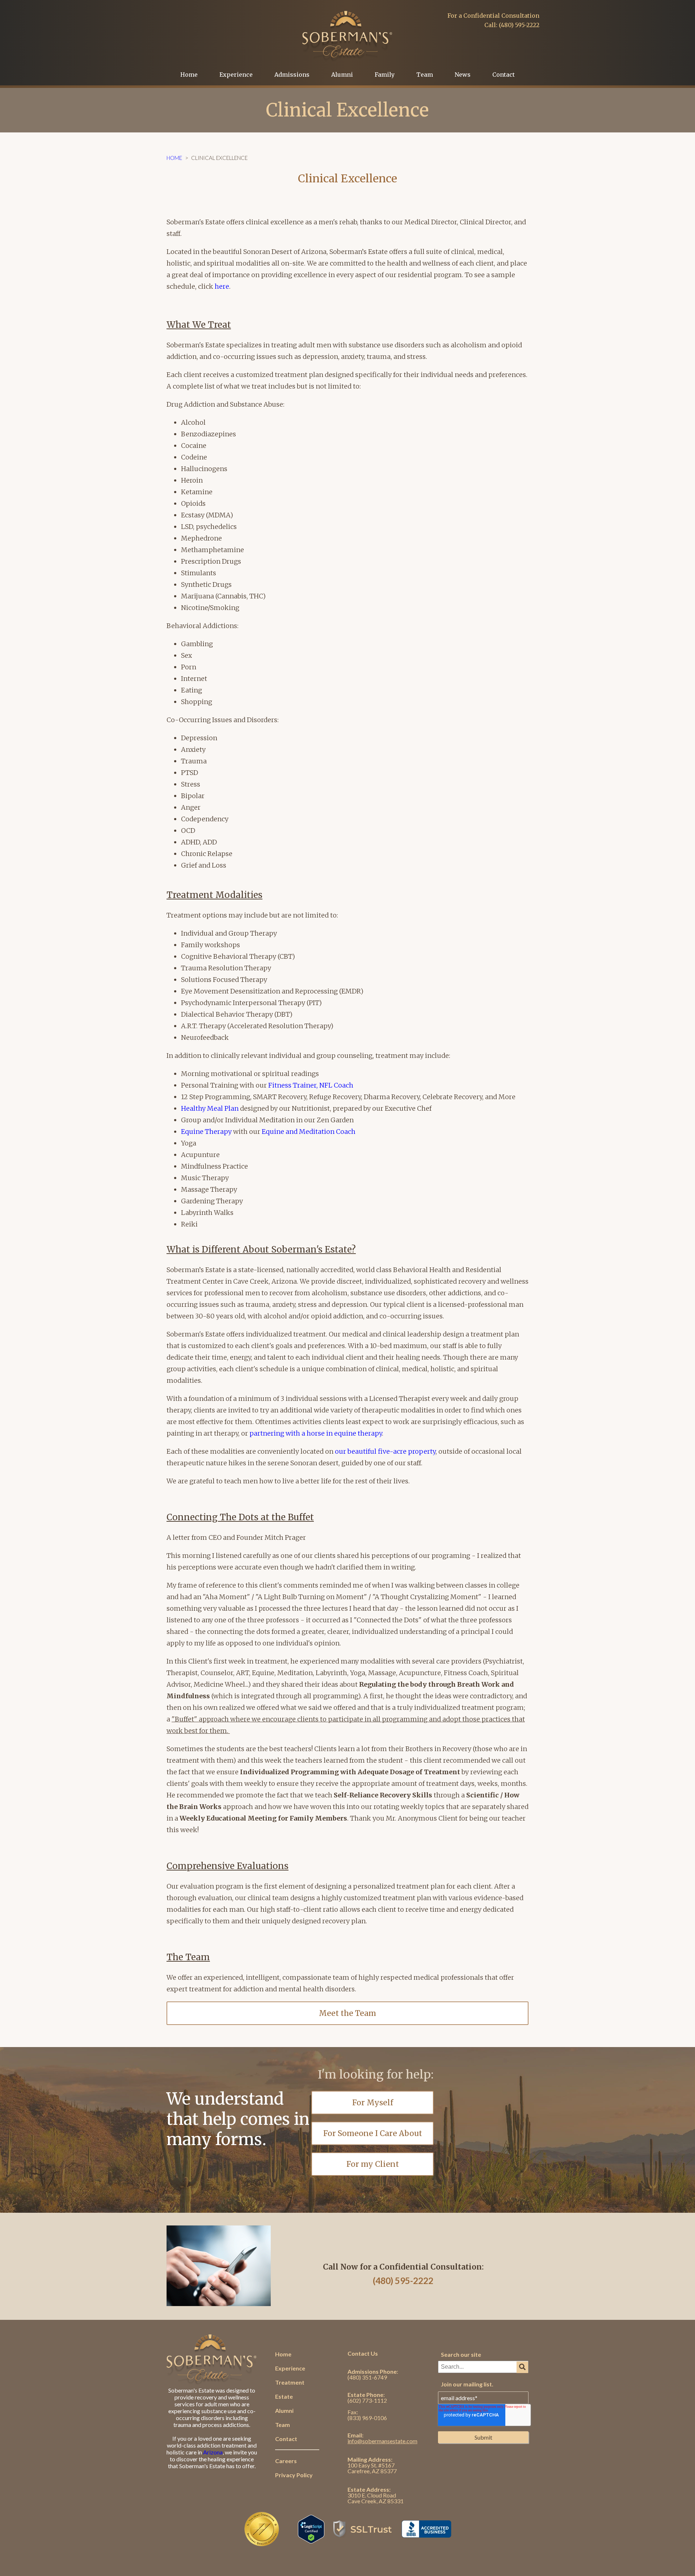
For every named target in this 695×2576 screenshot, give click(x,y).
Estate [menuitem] (284, 2396)
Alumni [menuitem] (342, 75)
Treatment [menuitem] (290, 2382)
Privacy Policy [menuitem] (294, 2475)
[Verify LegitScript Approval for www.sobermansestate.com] (311, 2540)
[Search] (522, 2367)
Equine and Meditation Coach (309, 1132)
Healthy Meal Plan (210, 1108)
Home (174, 158)
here (222, 286)
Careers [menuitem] (286, 2461)
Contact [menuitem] (504, 75)
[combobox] (483, 2367)
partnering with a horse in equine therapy (316, 1433)
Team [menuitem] (425, 75)
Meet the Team (347, 2013)
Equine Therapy (206, 1132)
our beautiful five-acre (371, 1451)
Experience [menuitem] (236, 75)
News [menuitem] (463, 75)
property (422, 1451)
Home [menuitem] (189, 75)
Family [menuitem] (385, 75)
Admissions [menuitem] (292, 75)
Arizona (213, 2452)
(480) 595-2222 (403, 2281)
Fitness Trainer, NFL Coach (311, 1085)
